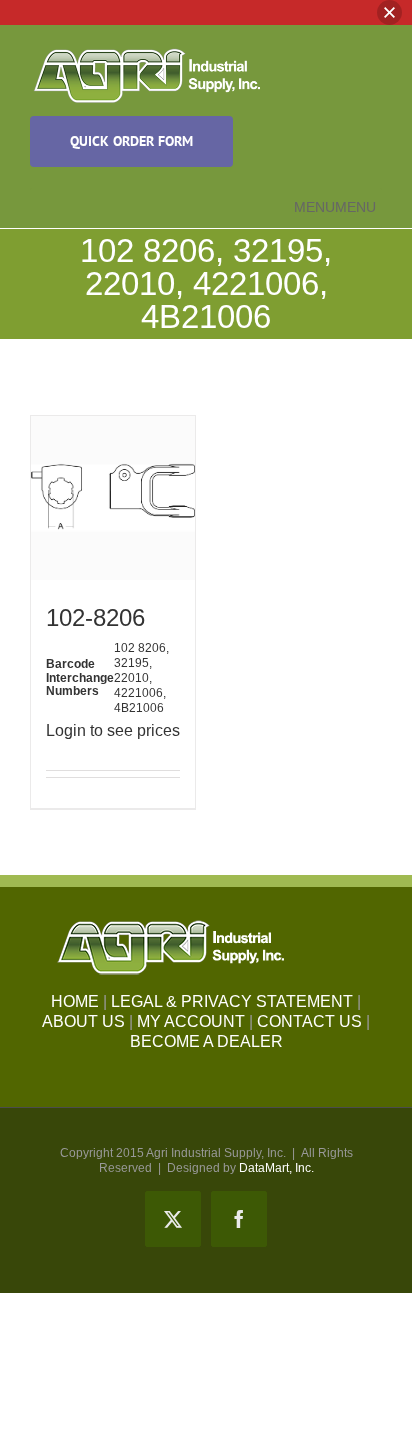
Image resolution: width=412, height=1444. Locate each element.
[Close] (389, 12)
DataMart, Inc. (276, 1168)
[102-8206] (113, 498)
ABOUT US (83, 1021)
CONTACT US (309, 1021)
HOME (75, 1001)
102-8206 (95, 617)
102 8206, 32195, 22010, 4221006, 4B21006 (141, 678)
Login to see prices (113, 730)
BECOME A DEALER (206, 1041)
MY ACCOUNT (191, 1021)
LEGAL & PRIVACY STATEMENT (232, 1001)
